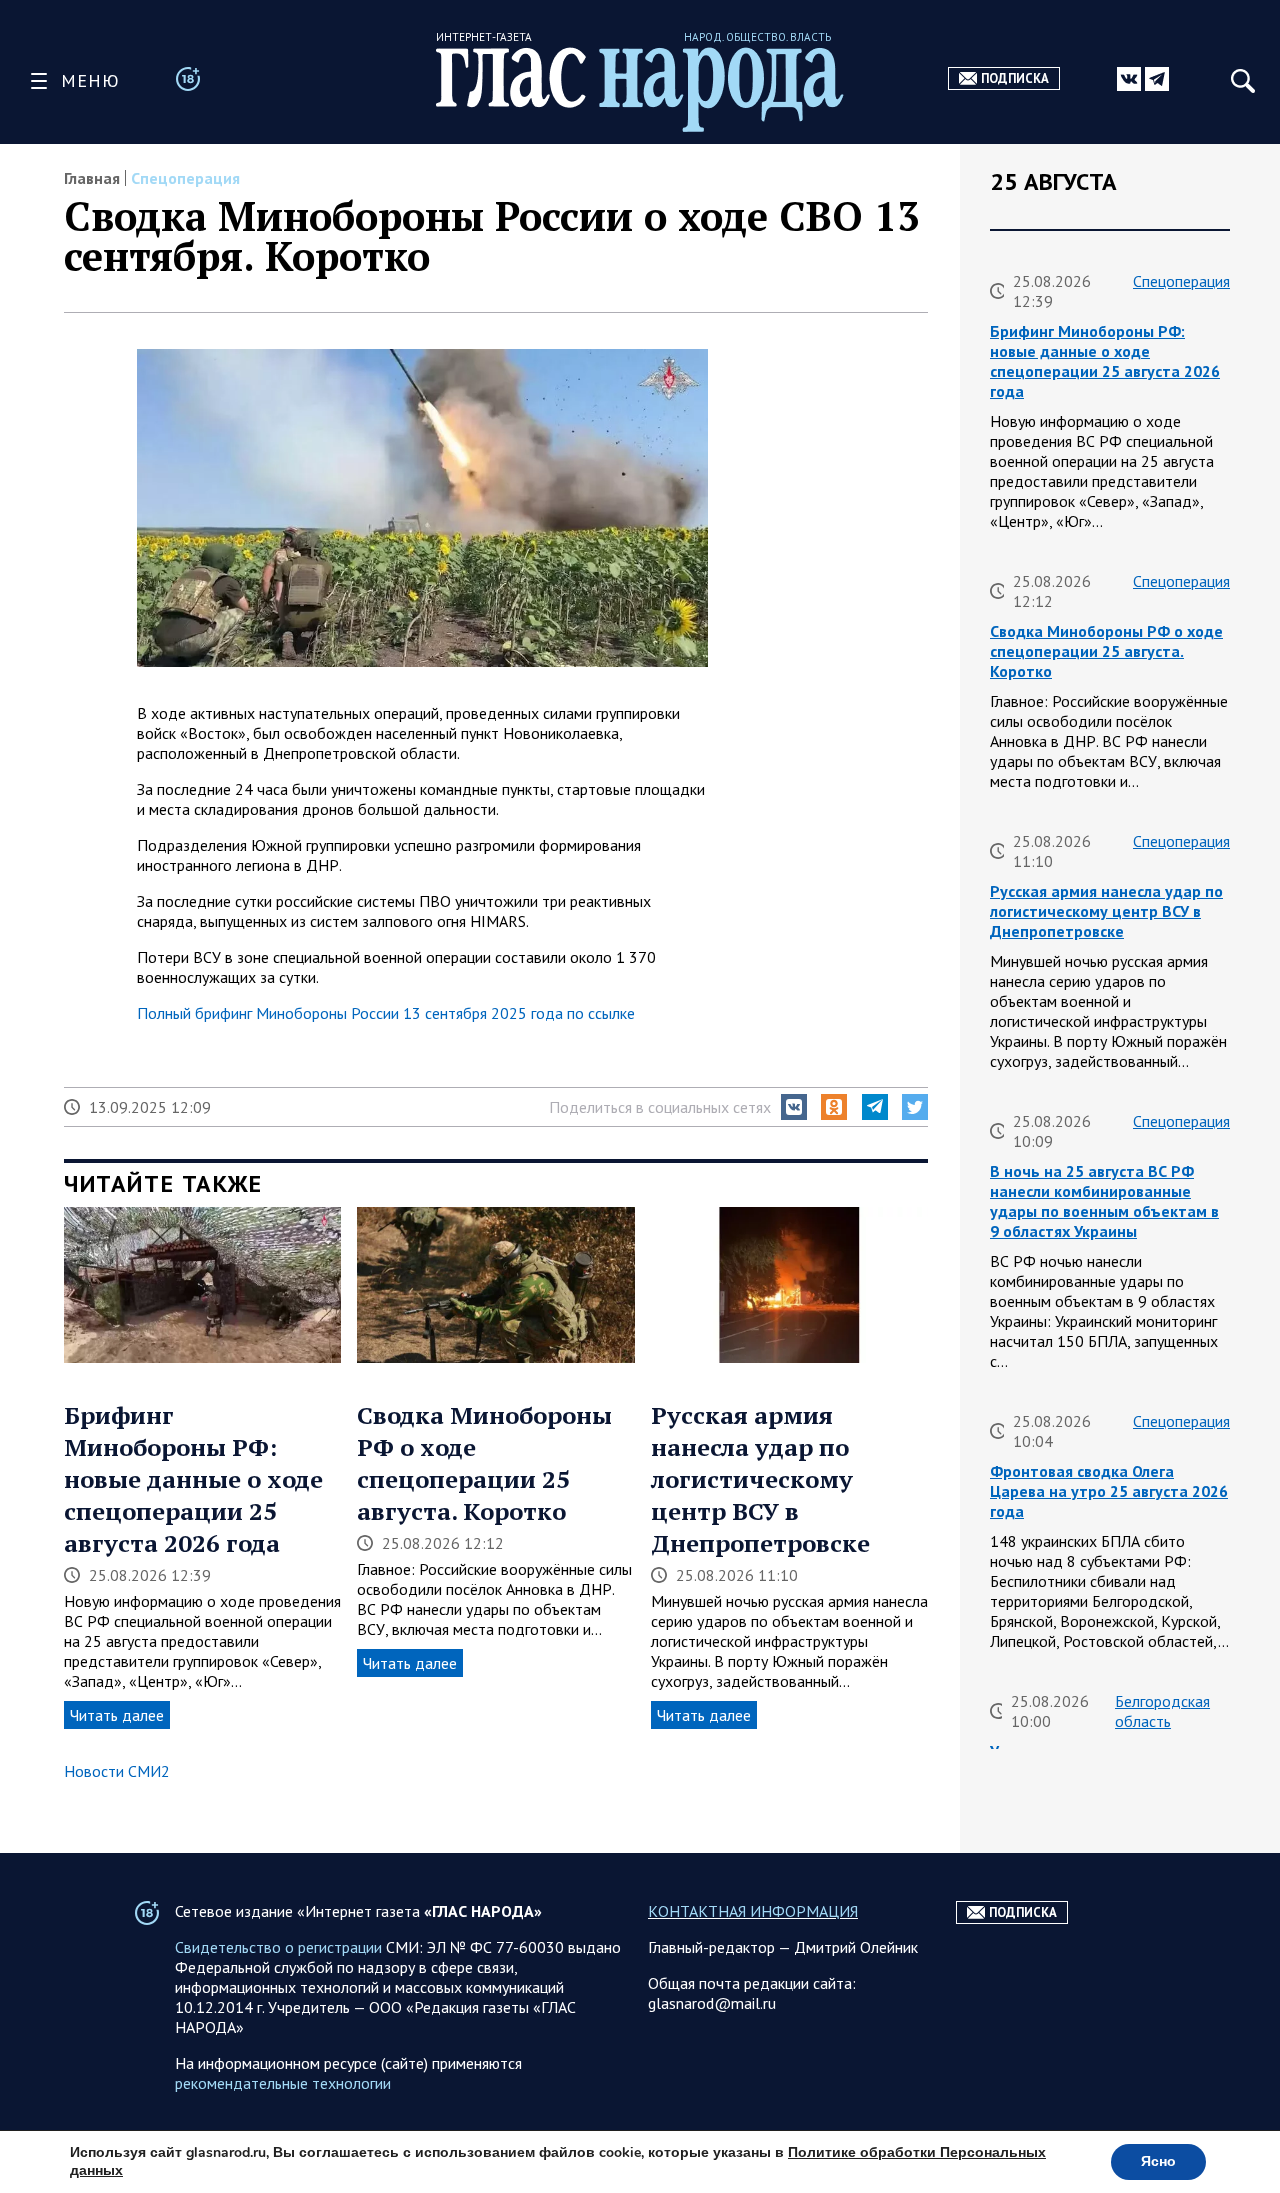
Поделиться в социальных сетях (660, 1107)
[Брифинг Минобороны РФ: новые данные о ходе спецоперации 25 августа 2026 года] (202, 1287)
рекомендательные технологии (283, 2083)
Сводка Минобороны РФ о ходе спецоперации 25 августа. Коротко (484, 1463)
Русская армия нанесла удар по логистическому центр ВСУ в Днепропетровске (760, 1479)
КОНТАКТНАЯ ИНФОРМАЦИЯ (753, 1911)
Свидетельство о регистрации (278, 1947)
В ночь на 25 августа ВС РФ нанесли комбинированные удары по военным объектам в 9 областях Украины (1104, 1201)
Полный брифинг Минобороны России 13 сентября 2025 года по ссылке (386, 1013)
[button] (794, 1107)
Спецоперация (185, 178)
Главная (92, 178)
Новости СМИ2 (117, 1771)
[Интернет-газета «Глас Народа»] (640, 89)
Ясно (1158, 2161)
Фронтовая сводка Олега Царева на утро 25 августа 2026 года (1109, 1491)
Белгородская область (1162, 1711)
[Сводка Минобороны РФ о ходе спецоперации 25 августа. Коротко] (495, 1287)
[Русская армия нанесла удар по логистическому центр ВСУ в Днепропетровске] (789, 1287)
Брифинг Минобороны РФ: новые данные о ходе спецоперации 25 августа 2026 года (193, 1479)
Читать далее (117, 1715)
